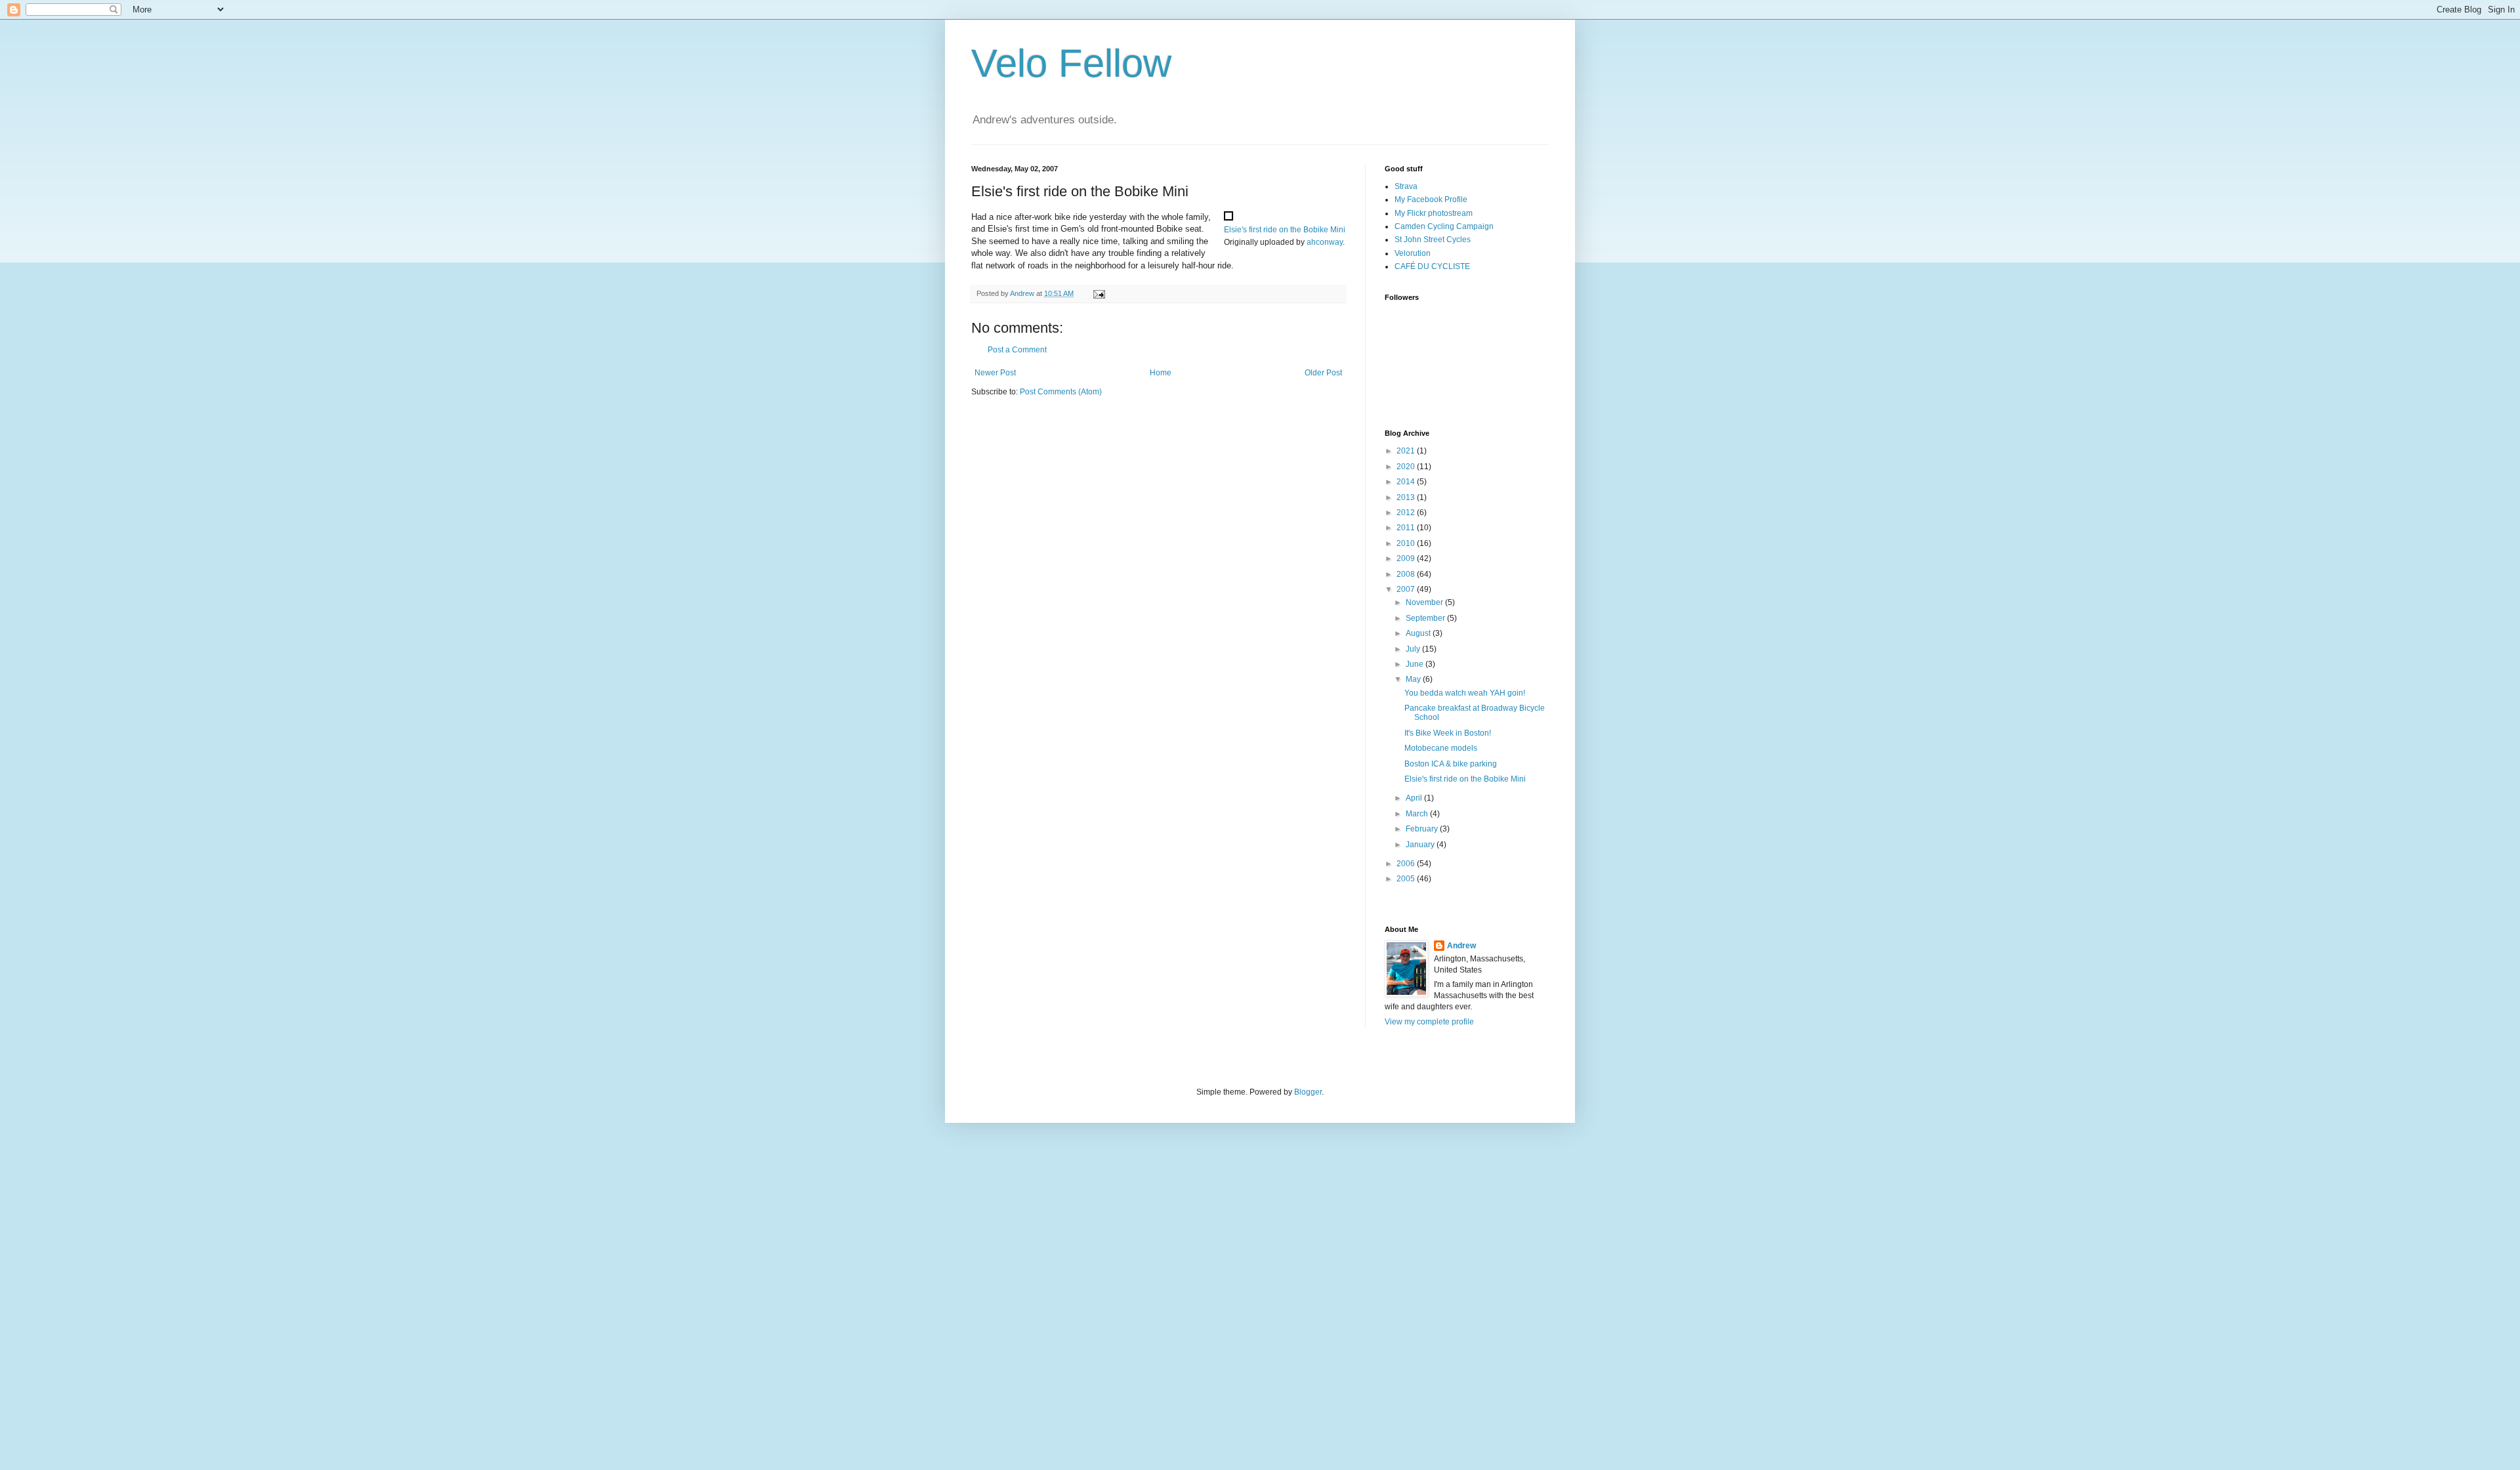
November (1425, 602)
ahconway (1325, 242)
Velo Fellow (1071, 63)
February (1423, 829)
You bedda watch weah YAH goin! (1465, 693)
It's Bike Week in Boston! (1448, 733)
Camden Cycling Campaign (1444, 226)
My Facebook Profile (1431, 199)
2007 (1407, 589)
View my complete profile (1429, 1022)
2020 (1407, 467)
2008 (1407, 574)
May (1414, 679)
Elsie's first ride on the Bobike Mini (1285, 230)
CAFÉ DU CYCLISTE (1432, 266)
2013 (1407, 497)
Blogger (1308, 1092)
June (1416, 664)
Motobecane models (1441, 748)
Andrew (1461, 946)
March (1418, 814)
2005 (1407, 879)
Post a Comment (1017, 350)
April (1415, 798)
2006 (1407, 864)
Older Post (1323, 373)
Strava (1406, 186)
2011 (1407, 528)
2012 (1407, 513)
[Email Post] (1099, 293)
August (1419, 633)
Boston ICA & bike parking (1451, 764)
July (1414, 649)
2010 (1407, 543)
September (1426, 618)
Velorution (1413, 253)
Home (1161, 373)
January (1421, 845)
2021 (1407, 451)
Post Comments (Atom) (1061, 392)
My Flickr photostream (1434, 213)
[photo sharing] (1228, 218)
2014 (1407, 482)
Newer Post (995, 373)
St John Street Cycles (1433, 240)
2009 (1407, 558)
